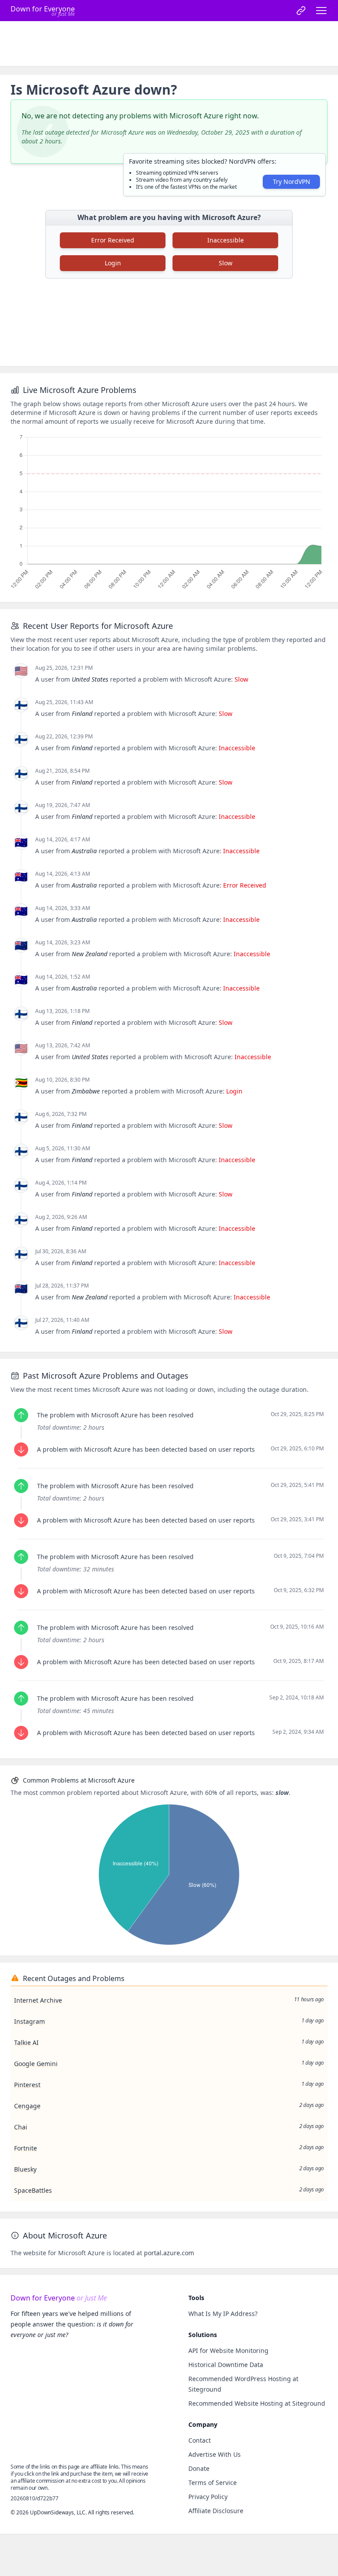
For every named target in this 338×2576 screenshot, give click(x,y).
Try (292, 182)
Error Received (113, 240)
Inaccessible (226, 240)
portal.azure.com (169, 2253)
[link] (301, 11)
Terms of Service (213, 2482)
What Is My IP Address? (223, 2314)
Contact (200, 2440)
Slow (226, 263)
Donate (199, 2468)
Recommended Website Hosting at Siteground (257, 2403)
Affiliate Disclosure (216, 2511)
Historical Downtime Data (226, 2365)
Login (113, 263)
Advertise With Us (215, 2454)
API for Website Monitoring (228, 2350)
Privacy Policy (208, 2497)
